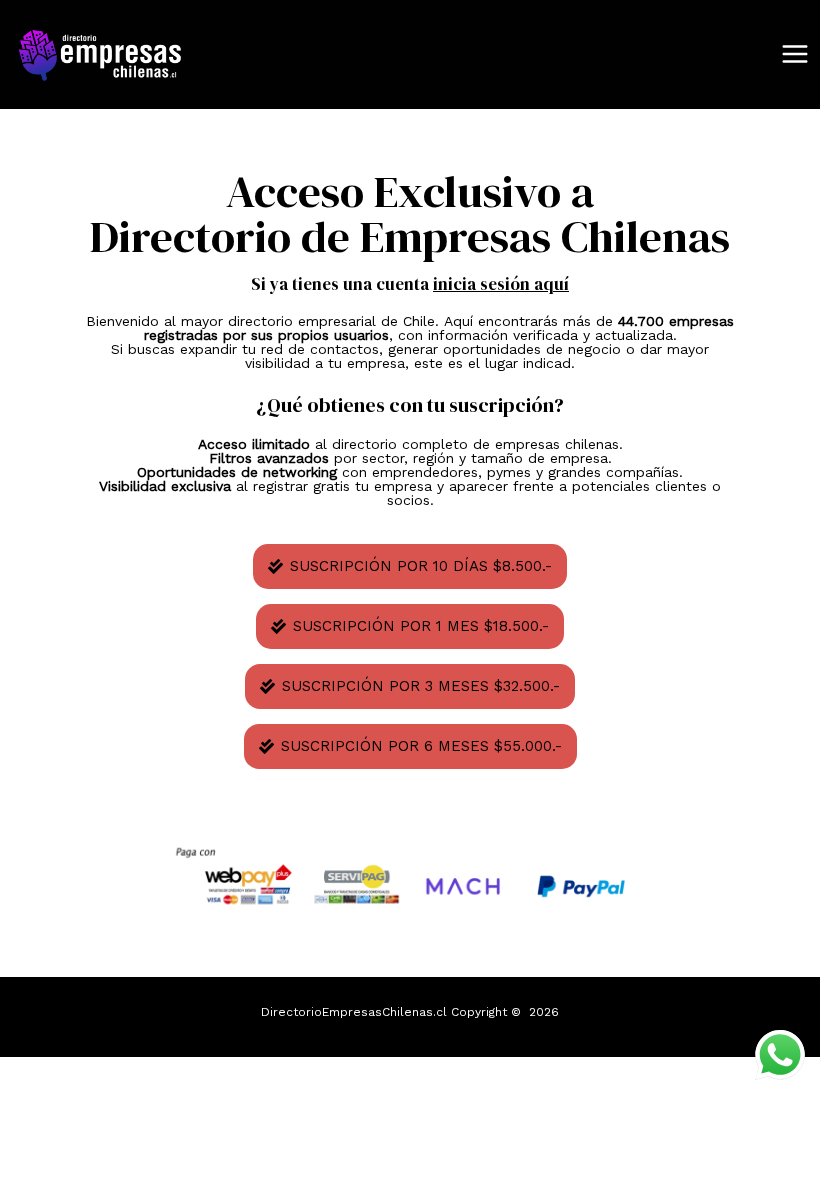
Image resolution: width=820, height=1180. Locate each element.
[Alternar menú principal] (795, 55)
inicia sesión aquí (501, 284)
